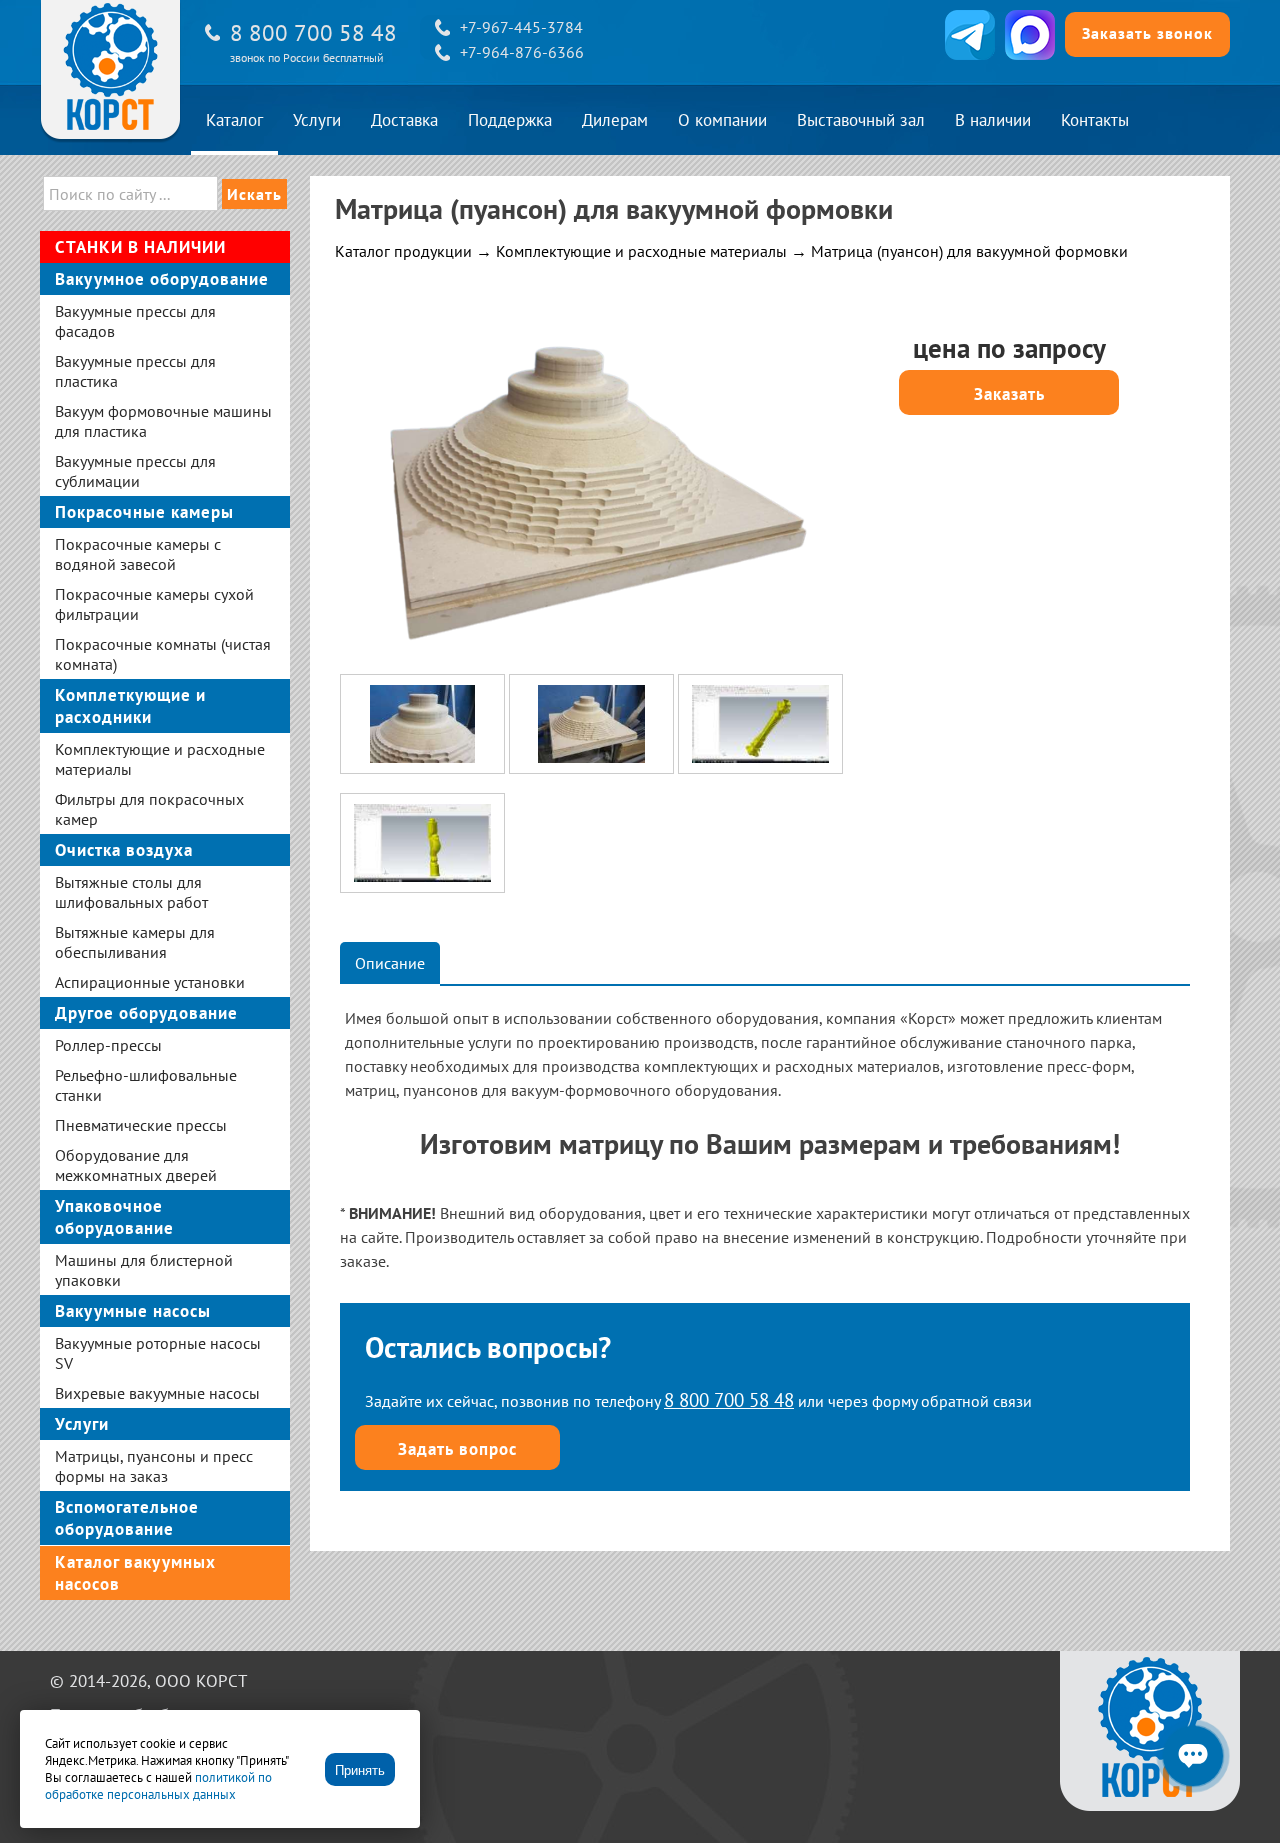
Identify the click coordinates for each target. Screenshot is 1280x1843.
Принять (360, 1770)
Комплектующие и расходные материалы (641, 251)
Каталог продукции (403, 251)
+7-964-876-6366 (522, 52)
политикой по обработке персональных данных (158, 1786)
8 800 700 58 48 (313, 32)
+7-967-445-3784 (521, 27)
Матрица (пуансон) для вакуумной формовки (969, 251)
